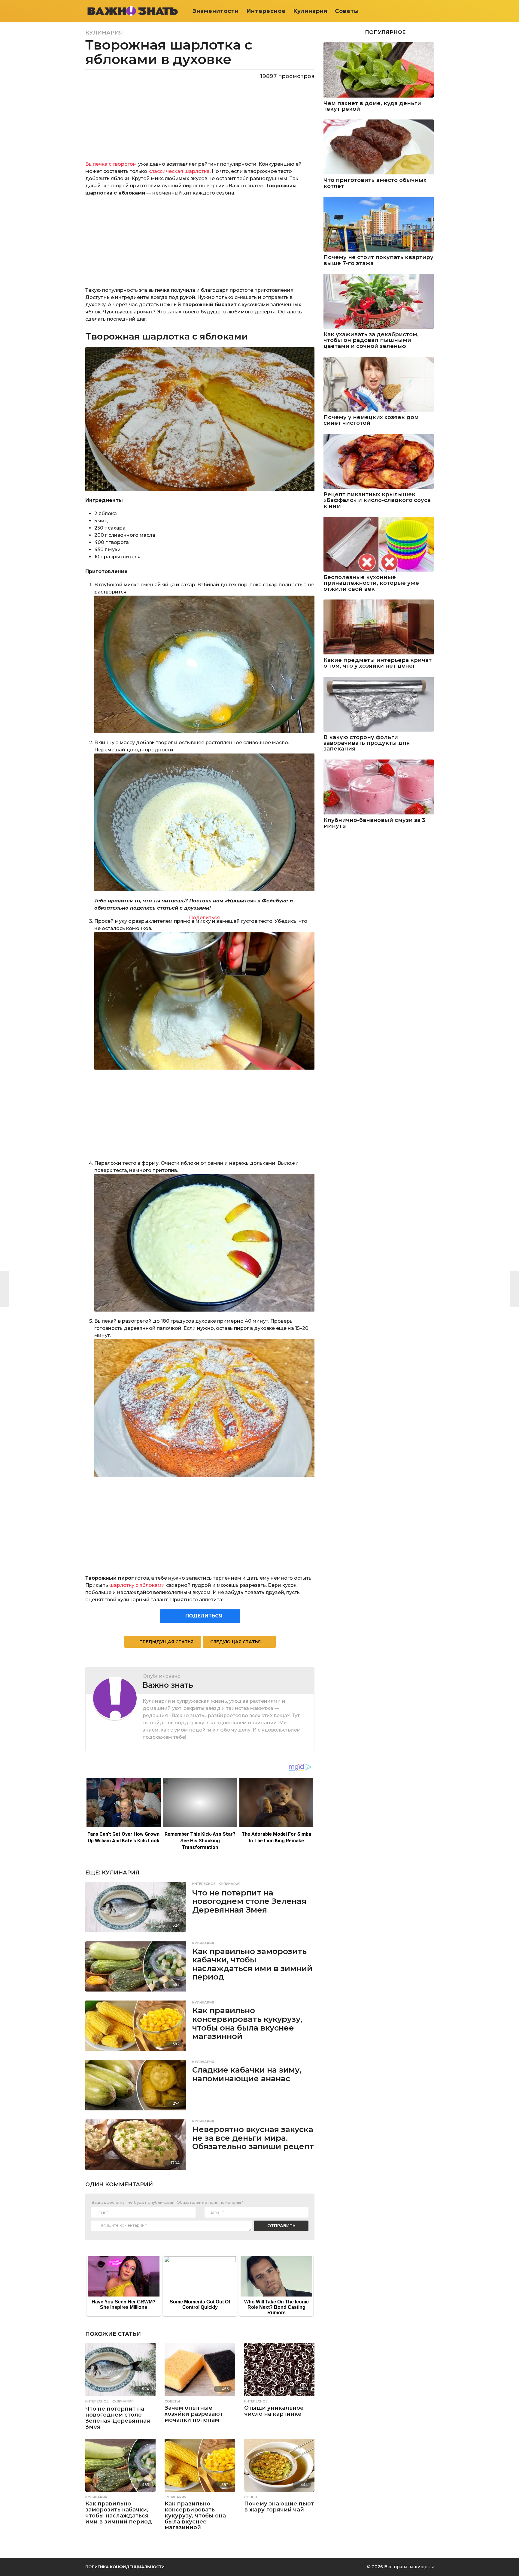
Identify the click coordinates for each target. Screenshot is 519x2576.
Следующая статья (235, 1642)
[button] (430, 11)
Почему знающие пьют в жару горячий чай (279, 2507)
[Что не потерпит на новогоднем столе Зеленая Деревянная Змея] (136, 1907)
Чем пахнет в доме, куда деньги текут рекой (372, 106)
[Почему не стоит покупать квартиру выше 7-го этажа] (379, 224)
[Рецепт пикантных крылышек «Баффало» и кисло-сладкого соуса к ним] (379, 461)
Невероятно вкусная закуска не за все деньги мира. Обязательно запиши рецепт (253, 2138)
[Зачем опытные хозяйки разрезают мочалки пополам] (200, 2369)
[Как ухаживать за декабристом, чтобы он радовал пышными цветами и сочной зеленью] (379, 301)
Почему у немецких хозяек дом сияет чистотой (371, 420)
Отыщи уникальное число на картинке (274, 2411)
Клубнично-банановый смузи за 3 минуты (374, 823)
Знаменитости (216, 11)
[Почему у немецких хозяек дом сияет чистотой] (379, 384)
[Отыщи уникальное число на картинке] (279, 2369)
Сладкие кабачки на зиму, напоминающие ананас (247, 2074)
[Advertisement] (200, 245)
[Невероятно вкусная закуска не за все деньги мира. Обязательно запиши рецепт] (136, 2145)
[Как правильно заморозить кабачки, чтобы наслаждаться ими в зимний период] (136, 1967)
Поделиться (204, 918)
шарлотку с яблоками (137, 1585)
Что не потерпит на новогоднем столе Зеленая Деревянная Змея (249, 1901)
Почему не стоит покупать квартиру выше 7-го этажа (378, 260)
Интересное (266, 11)
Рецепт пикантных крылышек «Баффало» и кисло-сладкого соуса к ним (377, 500)
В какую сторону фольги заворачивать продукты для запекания (367, 743)
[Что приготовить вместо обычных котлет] (379, 147)
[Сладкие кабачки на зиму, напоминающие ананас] (136, 2085)
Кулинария (310, 11)
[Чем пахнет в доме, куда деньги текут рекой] (379, 70)
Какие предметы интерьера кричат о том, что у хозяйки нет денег (378, 663)
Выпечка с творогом (111, 164)
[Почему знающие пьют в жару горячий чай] (279, 2465)
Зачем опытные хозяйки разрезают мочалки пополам (194, 2414)
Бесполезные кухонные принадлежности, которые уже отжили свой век (371, 583)
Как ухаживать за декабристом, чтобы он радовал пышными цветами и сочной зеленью (371, 340)
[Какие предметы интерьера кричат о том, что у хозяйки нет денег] (379, 627)
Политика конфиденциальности (125, 2567)
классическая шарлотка (179, 171)
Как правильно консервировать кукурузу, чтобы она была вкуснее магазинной (247, 2023)
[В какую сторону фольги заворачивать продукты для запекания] (379, 704)
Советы (347, 11)
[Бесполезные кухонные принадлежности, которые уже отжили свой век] (379, 544)
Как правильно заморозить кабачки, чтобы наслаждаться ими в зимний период (252, 1964)
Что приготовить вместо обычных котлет (375, 183)
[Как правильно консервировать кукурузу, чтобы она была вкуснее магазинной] (136, 2026)
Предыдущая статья (166, 1642)
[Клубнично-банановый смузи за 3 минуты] (379, 787)
